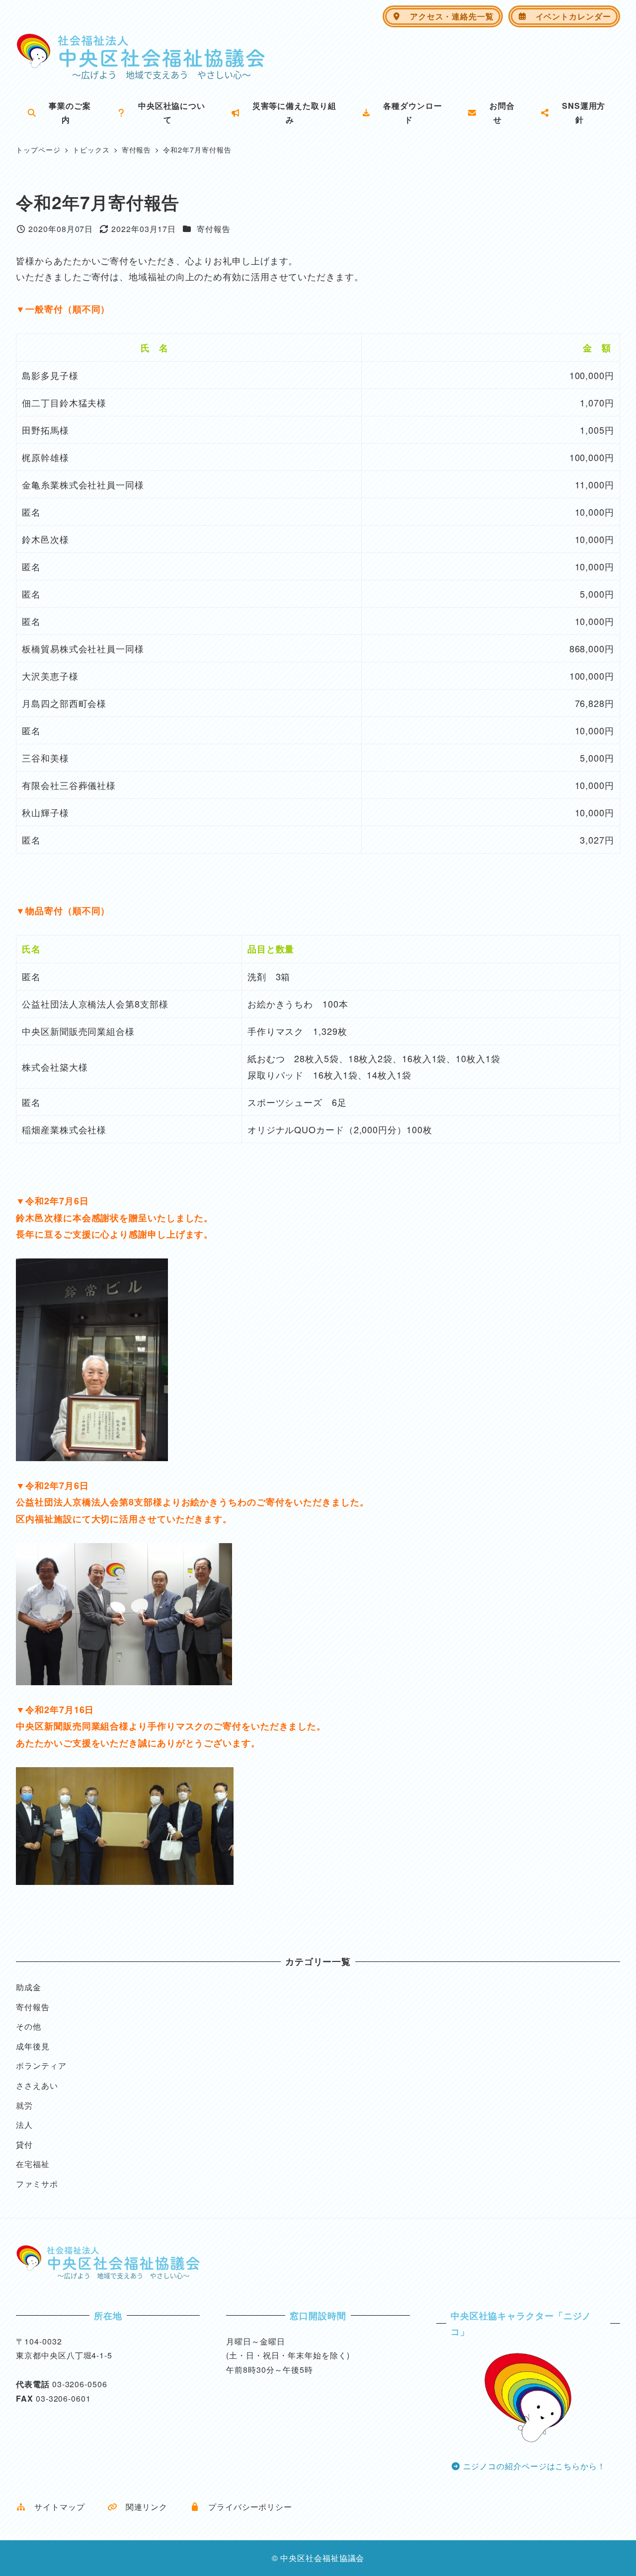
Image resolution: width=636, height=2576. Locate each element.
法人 (24, 2125)
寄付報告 (214, 229)
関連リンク (142, 2507)
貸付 (24, 2145)
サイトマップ (55, 2507)
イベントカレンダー (569, 16)
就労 (24, 2105)
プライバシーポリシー (246, 2507)
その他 (29, 2026)
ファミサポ (37, 2184)
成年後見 (33, 2046)
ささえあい (37, 2085)
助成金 (29, 1987)
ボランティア (41, 2066)
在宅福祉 (33, 2164)
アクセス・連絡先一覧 (448, 16)
